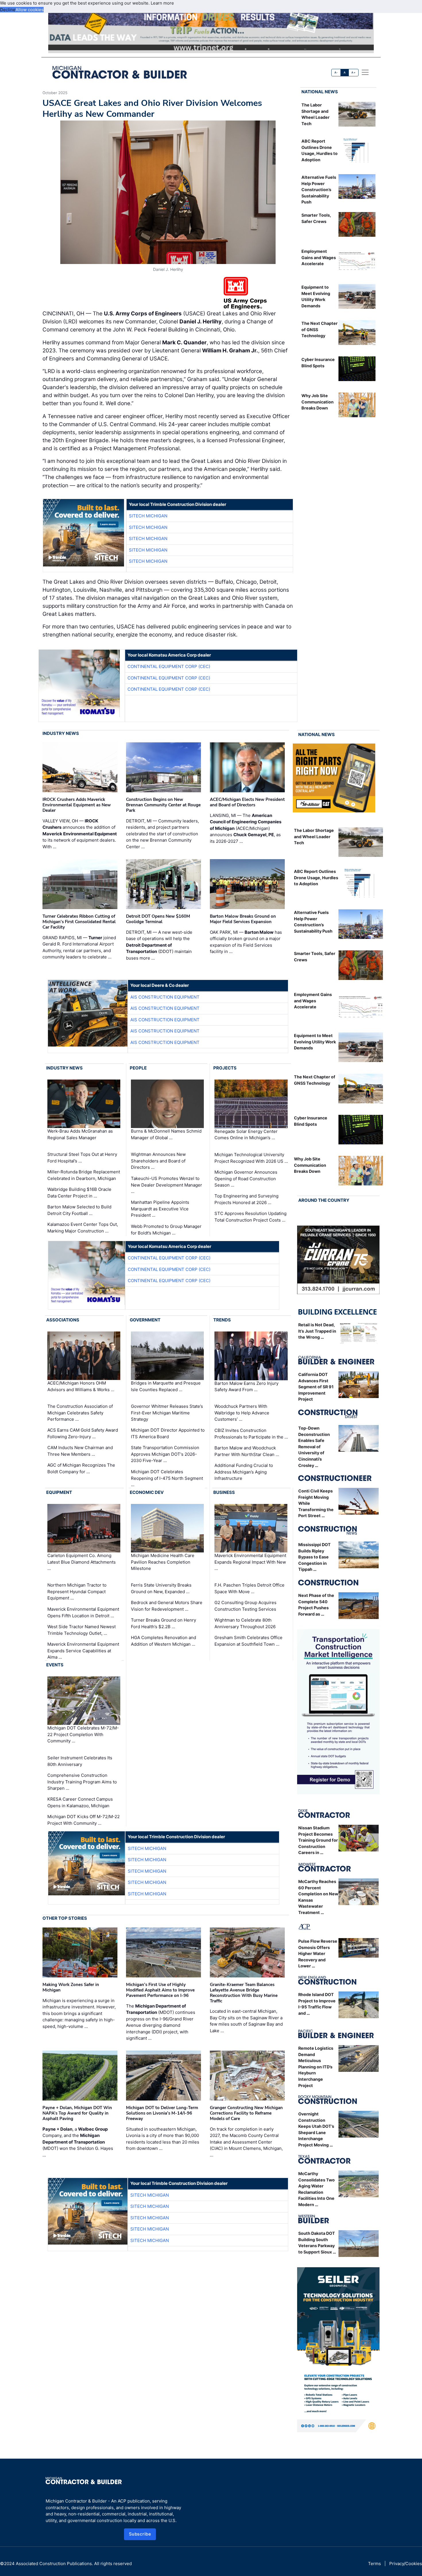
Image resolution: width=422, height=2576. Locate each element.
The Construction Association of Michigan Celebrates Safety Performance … (80, 1413)
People (138, 1068)
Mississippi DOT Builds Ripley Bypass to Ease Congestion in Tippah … (314, 1557)
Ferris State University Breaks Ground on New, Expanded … (161, 1588)
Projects (225, 1068)
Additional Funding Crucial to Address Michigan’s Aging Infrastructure (244, 1472)
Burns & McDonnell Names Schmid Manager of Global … (166, 1134)
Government (145, 1320)
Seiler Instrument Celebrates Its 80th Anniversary (80, 1761)
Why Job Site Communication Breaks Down (318, 402)
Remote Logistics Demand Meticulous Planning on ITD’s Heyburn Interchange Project (316, 2067)
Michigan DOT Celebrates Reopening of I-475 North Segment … (167, 1478)
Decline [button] (8, 10)
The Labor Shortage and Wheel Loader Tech (314, 836)
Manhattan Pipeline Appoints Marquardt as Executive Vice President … (160, 1209)
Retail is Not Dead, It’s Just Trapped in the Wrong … (317, 1331)
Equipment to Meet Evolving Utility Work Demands (315, 1042)
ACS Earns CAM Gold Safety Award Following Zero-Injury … (83, 1433)
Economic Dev (147, 1492)
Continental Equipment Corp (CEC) (169, 666)
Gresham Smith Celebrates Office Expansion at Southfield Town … (248, 1641)
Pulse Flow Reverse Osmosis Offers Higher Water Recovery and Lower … (318, 1953)
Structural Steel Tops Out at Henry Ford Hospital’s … (82, 1158)
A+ (353, 72)
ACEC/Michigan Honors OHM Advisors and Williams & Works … (81, 1386)
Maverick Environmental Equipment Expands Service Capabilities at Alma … (83, 1651)
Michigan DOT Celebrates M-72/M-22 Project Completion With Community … (83, 1734)
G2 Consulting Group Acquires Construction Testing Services (245, 1606)
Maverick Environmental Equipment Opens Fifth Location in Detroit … (83, 1612)
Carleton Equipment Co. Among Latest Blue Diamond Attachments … (82, 1562)
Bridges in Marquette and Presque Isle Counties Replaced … (166, 1386)
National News (320, 92)
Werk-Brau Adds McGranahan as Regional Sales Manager (80, 1134)
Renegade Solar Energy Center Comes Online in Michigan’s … (246, 1135)
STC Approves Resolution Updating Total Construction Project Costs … (250, 1217)
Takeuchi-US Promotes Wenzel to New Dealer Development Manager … (167, 1185)
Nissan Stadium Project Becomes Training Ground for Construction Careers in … (318, 1840)
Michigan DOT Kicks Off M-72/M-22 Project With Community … (84, 1820)
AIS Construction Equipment (165, 997)
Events (55, 1665)
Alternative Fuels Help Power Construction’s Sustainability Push (319, 190)
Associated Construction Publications (54, 2564)
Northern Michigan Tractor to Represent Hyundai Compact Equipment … (77, 1591)
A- (336, 72)
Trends (222, 1320)
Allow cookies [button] (30, 10)
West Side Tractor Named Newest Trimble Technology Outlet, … (82, 1630)
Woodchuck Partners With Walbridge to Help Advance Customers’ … (242, 1413)
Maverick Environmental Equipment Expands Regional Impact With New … (250, 1562)
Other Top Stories (65, 1918)
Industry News (61, 733)
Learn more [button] (162, 3)
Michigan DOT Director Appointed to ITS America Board (168, 1433)
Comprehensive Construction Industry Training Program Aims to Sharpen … (82, 1782)
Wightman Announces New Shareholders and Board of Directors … (158, 1161)
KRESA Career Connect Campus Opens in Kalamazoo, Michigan (80, 1802)
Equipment (59, 1492)
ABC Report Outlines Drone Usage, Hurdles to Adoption (316, 878)
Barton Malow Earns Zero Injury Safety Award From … (246, 1386)
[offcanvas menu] (365, 72)
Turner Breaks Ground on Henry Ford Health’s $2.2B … (163, 1623)
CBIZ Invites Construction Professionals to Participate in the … (251, 1434)
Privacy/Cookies (406, 2564)
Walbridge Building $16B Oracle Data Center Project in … (79, 1193)
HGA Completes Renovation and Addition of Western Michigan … (163, 1641)
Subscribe (140, 2534)
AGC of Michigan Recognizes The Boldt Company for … (81, 1468)
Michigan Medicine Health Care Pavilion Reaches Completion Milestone (163, 1562)
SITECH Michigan (148, 516)
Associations (63, 1320)
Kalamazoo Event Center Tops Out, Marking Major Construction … (83, 1228)
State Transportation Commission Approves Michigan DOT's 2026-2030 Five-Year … (165, 1454)
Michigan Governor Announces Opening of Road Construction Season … (246, 1179)
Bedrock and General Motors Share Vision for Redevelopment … (167, 1606)
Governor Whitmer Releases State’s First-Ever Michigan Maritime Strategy (167, 1413)
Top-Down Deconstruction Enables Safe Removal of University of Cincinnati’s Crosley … (314, 1447)
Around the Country (324, 1200)
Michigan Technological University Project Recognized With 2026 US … (251, 1158)
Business (224, 1492)
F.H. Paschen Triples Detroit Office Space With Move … (249, 1588)
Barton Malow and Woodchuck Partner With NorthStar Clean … (247, 1451)
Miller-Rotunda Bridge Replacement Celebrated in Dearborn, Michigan (84, 1175)
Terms (374, 2564)
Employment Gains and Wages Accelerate (319, 257)
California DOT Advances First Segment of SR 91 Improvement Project (316, 1387)
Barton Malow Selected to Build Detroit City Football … (79, 1210)
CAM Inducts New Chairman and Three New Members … (80, 1451)
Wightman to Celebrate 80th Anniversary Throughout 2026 (245, 1623)
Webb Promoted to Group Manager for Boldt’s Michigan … (166, 1230)
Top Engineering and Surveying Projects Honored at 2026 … (246, 1199)
